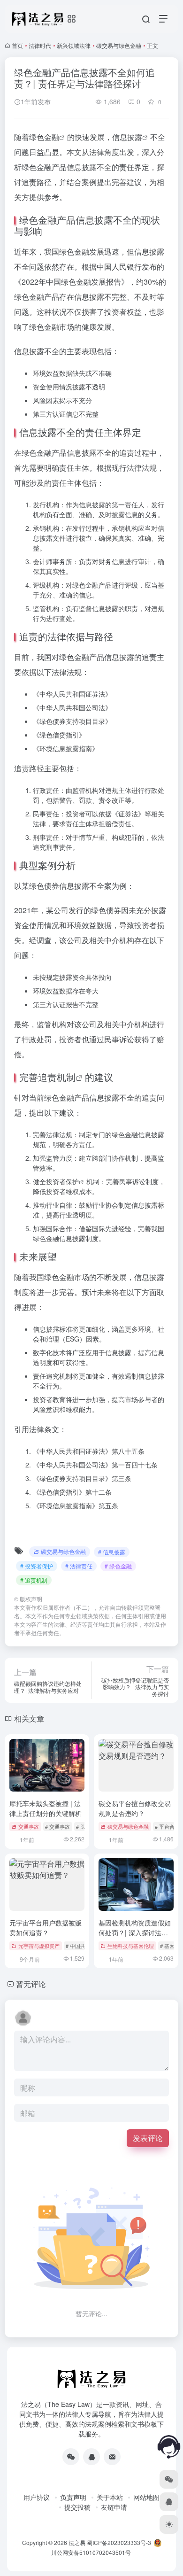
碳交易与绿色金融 (119, 45)
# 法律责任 (79, 1566)
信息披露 (127, 137)
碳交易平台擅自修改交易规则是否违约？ (135, 1808)
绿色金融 (44, 137)
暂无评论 (31, 1984)
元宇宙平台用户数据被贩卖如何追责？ (46, 1928)
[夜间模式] (169, 2524)
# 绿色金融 (118, 1566)
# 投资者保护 (37, 1566)
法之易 (77, 2542)
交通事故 (29, 1826)
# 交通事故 (57, 1826)
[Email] (112, 2457)
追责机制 (57, 1077)
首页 (17, 45)
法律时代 (40, 45)
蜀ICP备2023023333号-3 (119, 2542)
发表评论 (148, 2138)
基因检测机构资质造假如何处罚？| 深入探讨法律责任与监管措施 (135, 1932)
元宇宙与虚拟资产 (39, 1946)
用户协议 (37, 2497)
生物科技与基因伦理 (131, 1946)
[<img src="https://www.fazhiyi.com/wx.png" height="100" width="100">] (71, 2457)
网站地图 (146, 2497)
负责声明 (73, 2497)
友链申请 (114, 2507)
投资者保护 (62, 1181)
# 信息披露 (112, 1552)
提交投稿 (77, 2507)
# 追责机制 (34, 1580)
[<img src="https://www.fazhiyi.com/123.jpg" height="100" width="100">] (91, 2457)
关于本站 (110, 2497)
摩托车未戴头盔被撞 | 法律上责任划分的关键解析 (46, 1808)
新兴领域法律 (74, 45)
